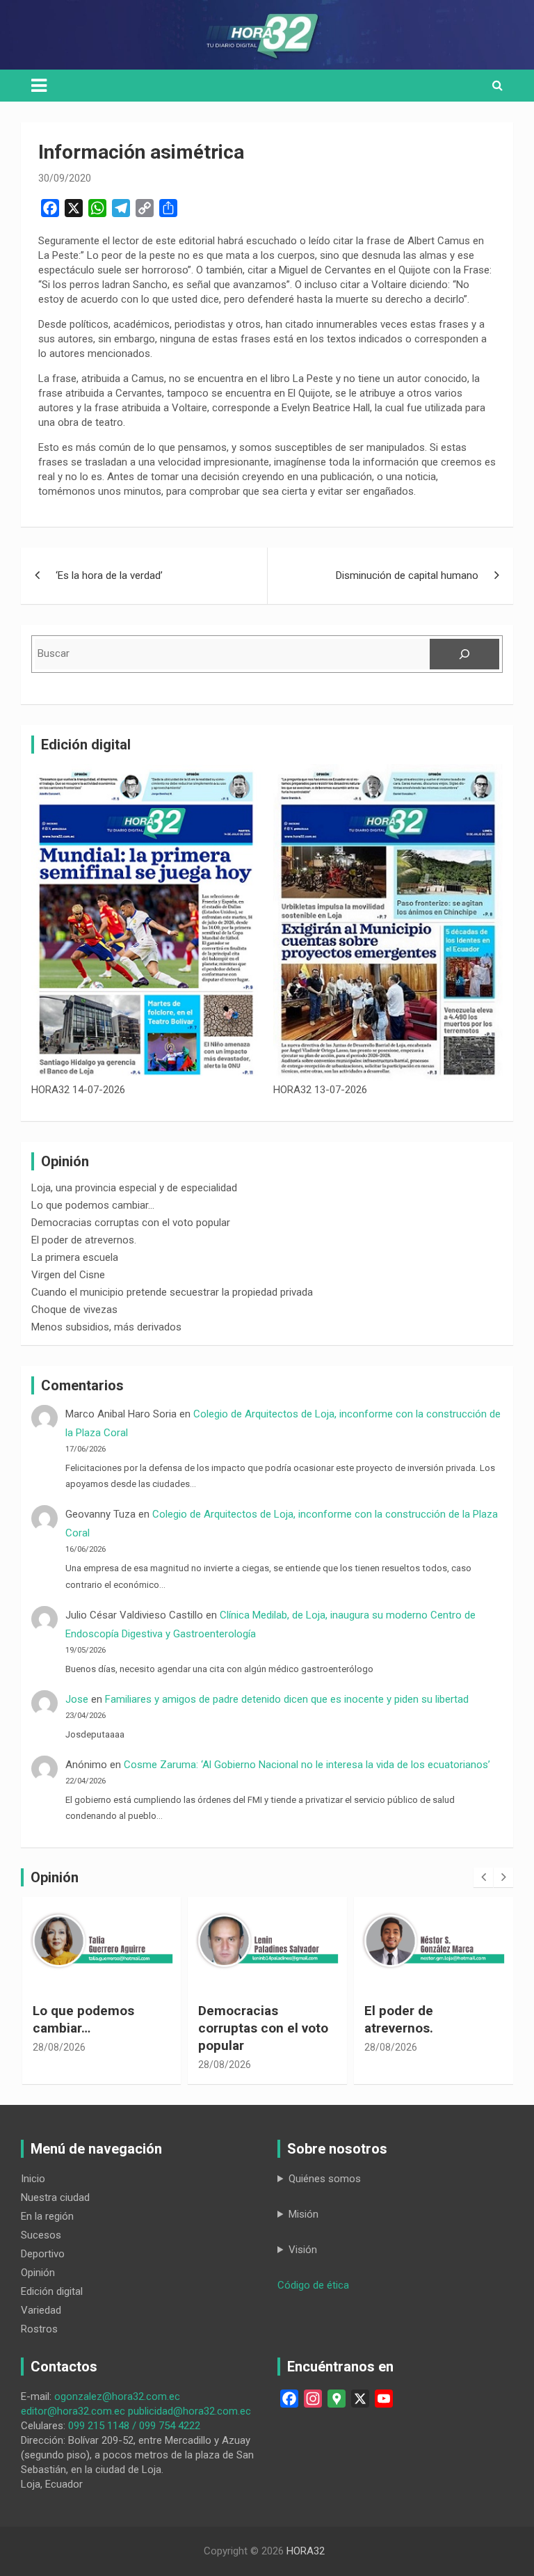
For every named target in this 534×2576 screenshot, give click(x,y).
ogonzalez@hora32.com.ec (117, 2396)
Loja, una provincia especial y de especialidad (134, 1188)
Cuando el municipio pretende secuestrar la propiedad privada (172, 1292)
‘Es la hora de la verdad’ (109, 575)
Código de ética (313, 2285)
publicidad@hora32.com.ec (189, 2411)
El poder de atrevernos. (84, 1240)
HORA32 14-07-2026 (78, 1090)
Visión (303, 2250)
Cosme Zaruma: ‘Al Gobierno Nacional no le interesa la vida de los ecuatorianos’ (307, 1765)
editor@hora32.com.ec (73, 2411)
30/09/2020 (65, 178)
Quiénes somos (325, 2179)
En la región (47, 2216)
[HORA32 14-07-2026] (146, 923)
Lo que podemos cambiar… (93, 1205)
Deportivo (43, 2254)
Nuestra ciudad (55, 2197)
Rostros (39, 2329)
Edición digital (52, 2291)
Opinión (38, 2273)
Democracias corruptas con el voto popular (131, 1223)
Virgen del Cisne (68, 1275)
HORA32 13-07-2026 (320, 1090)
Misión (304, 2214)
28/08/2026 (59, 2047)
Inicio (33, 2179)
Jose (77, 1699)
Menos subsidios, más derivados (106, 1327)
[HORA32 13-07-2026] (388, 923)
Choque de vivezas (74, 1310)
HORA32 (306, 2551)
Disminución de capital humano (407, 575)
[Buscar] (464, 654)
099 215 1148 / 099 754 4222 (134, 2426)
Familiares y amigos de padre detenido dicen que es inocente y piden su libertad (290, 1699)
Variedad (41, 2310)
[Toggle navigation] (39, 86)
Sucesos (41, 2235)
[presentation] (483, 1877)
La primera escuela (75, 1257)
